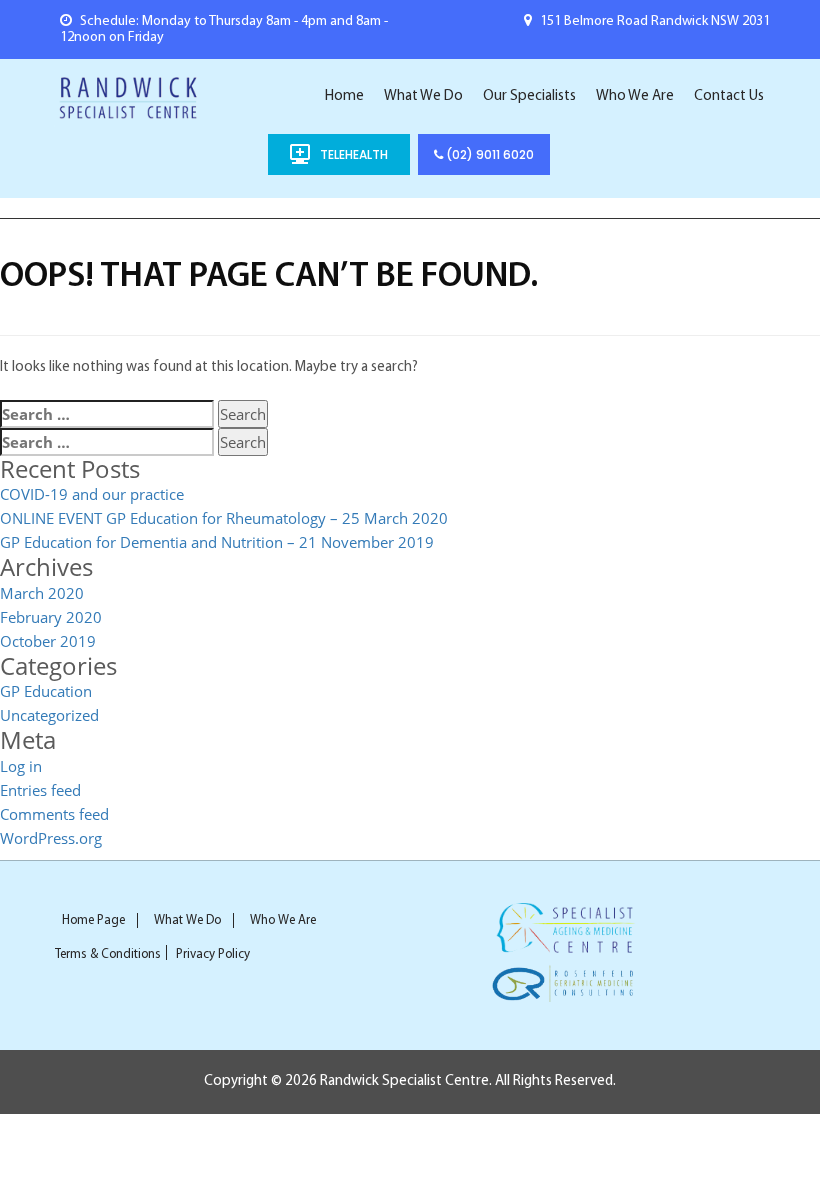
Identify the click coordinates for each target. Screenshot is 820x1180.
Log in (21, 766)
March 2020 (42, 593)
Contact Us (729, 96)
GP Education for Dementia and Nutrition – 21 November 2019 (217, 542)
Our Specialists (529, 96)
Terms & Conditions (108, 954)
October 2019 (48, 641)
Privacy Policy (213, 954)
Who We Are (635, 96)
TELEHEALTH (354, 154)
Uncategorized (49, 715)
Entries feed (40, 790)
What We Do (423, 96)
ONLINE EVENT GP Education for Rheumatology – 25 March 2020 (224, 518)
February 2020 (51, 617)
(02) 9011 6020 (488, 154)
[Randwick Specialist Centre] (129, 96)
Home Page (93, 920)
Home (344, 96)
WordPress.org (51, 838)
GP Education (46, 691)
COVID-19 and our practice (92, 494)
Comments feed (54, 814)
